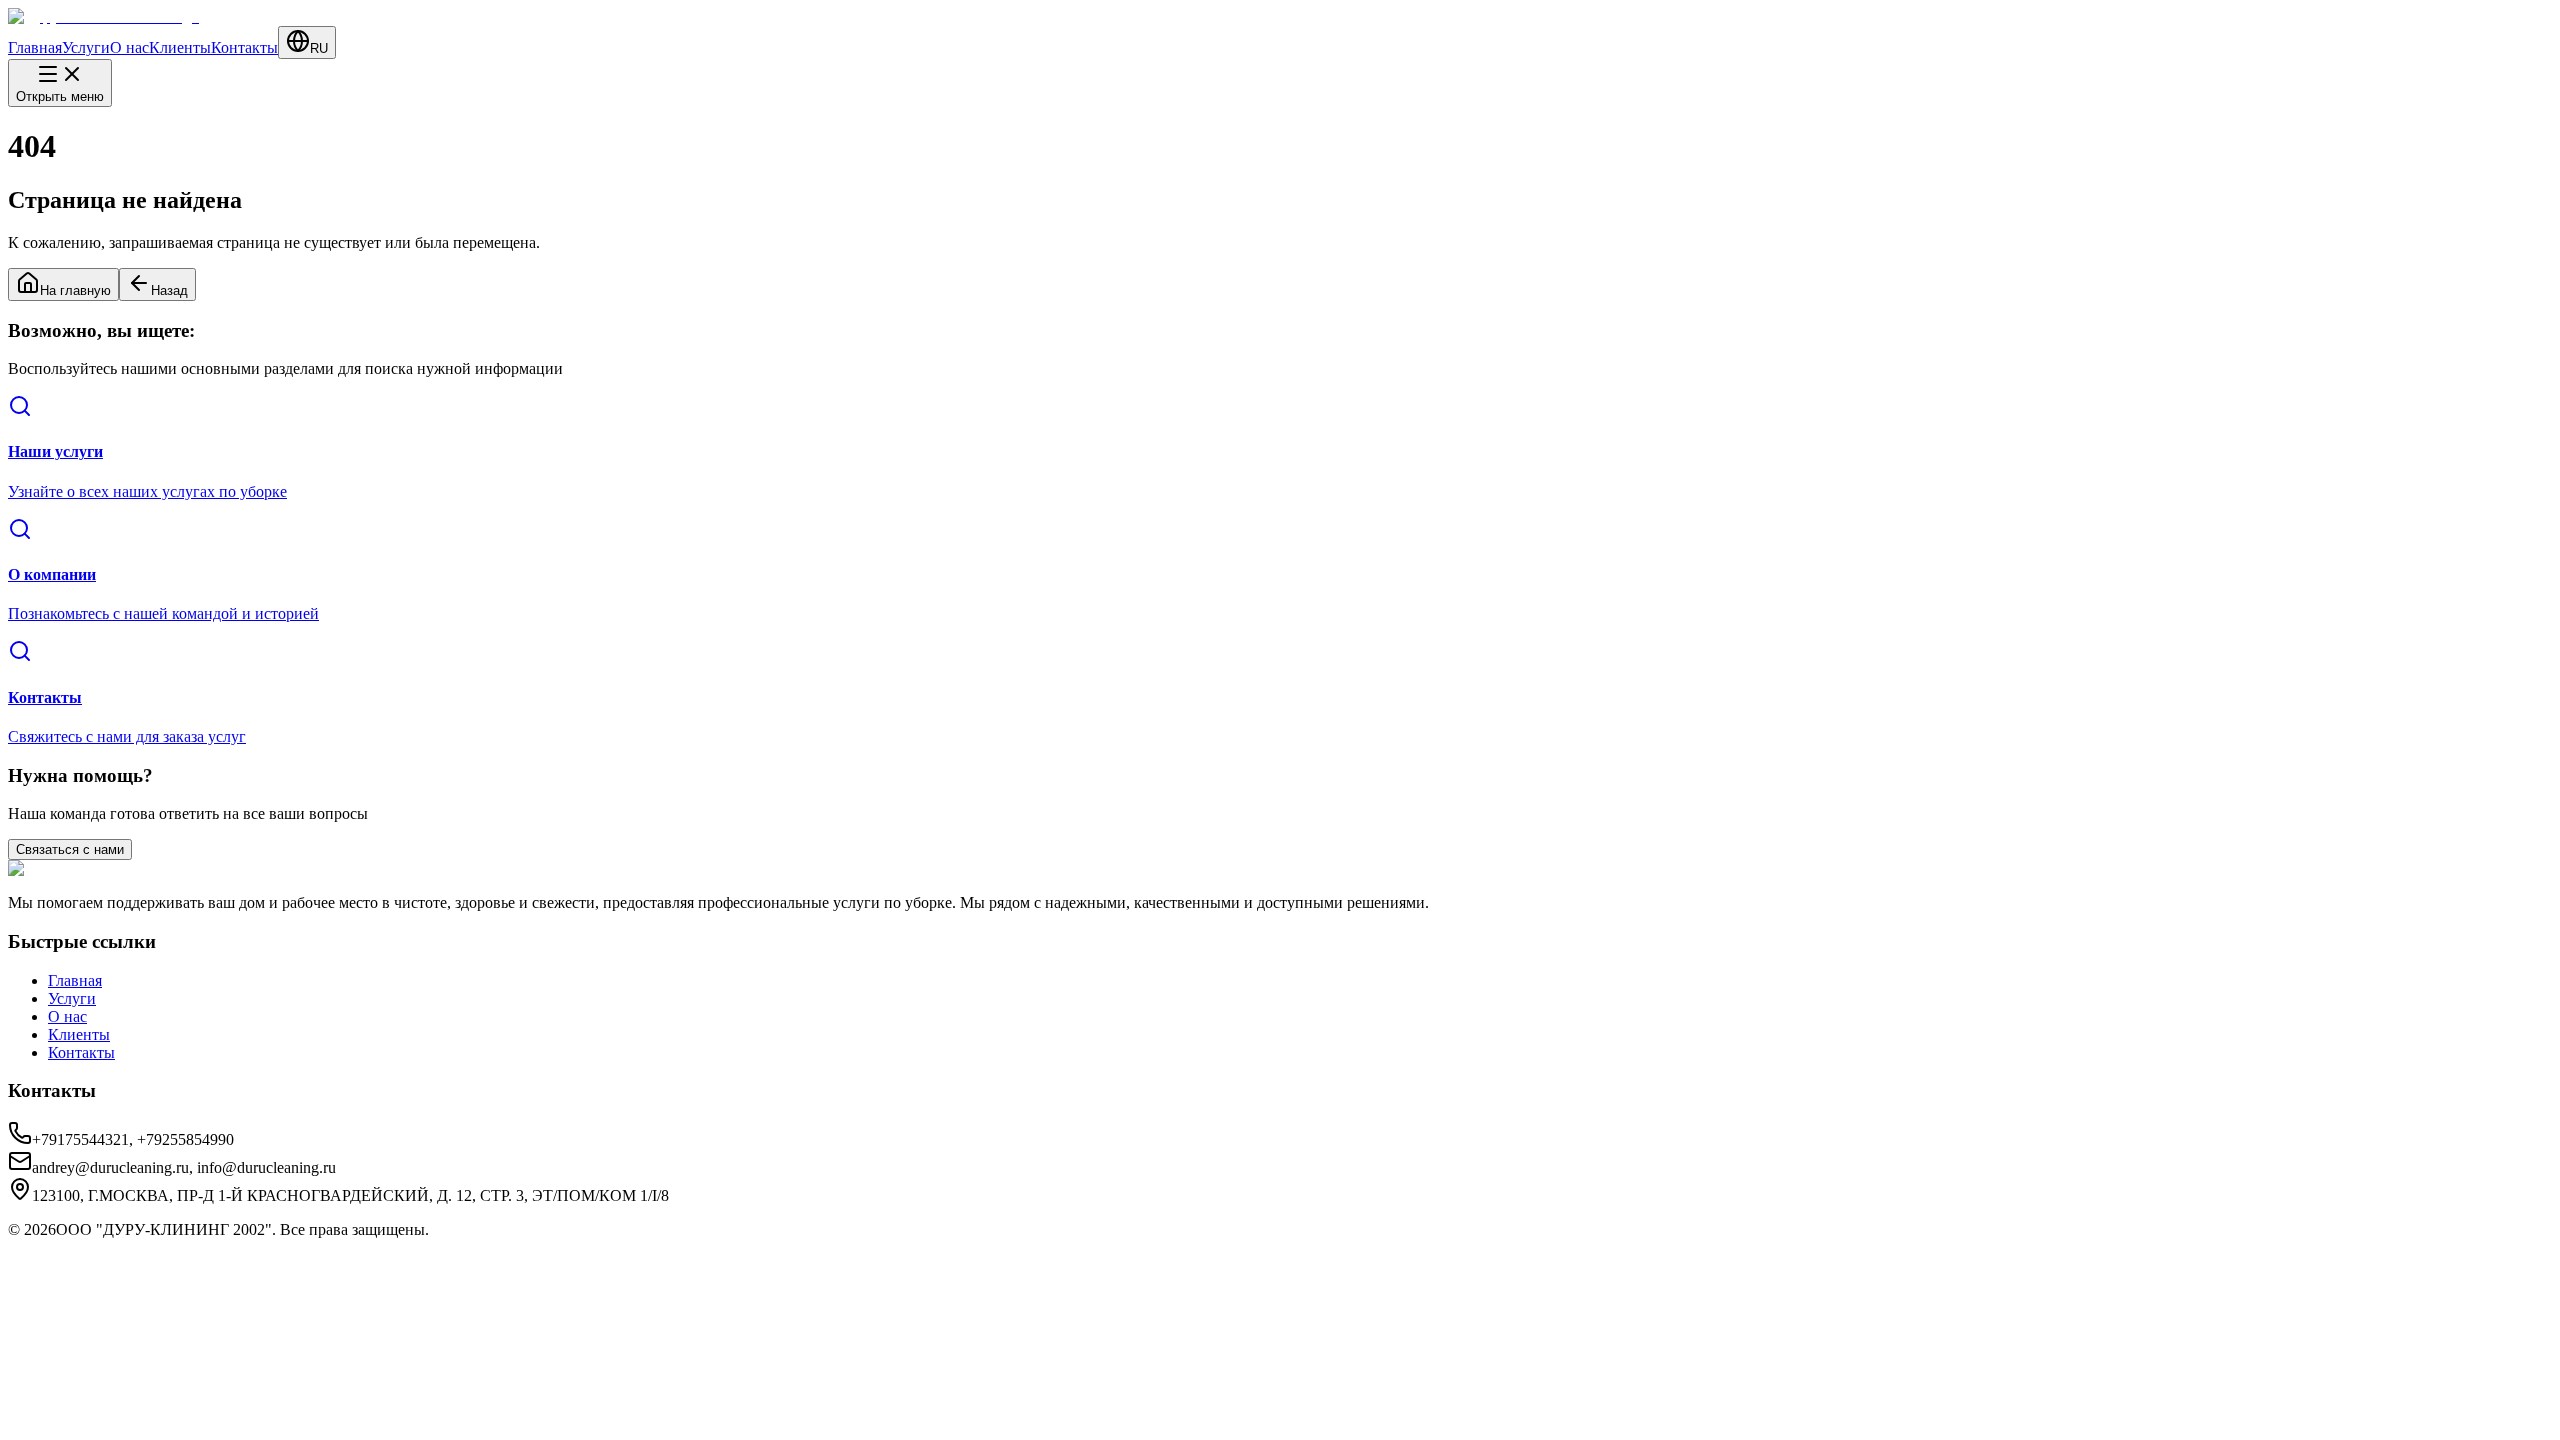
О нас (129, 47)
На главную (75, 290)
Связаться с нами (70, 849)
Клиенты (180, 47)
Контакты (244, 47)
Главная (35, 47)
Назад (169, 290)
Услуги (86, 47)
